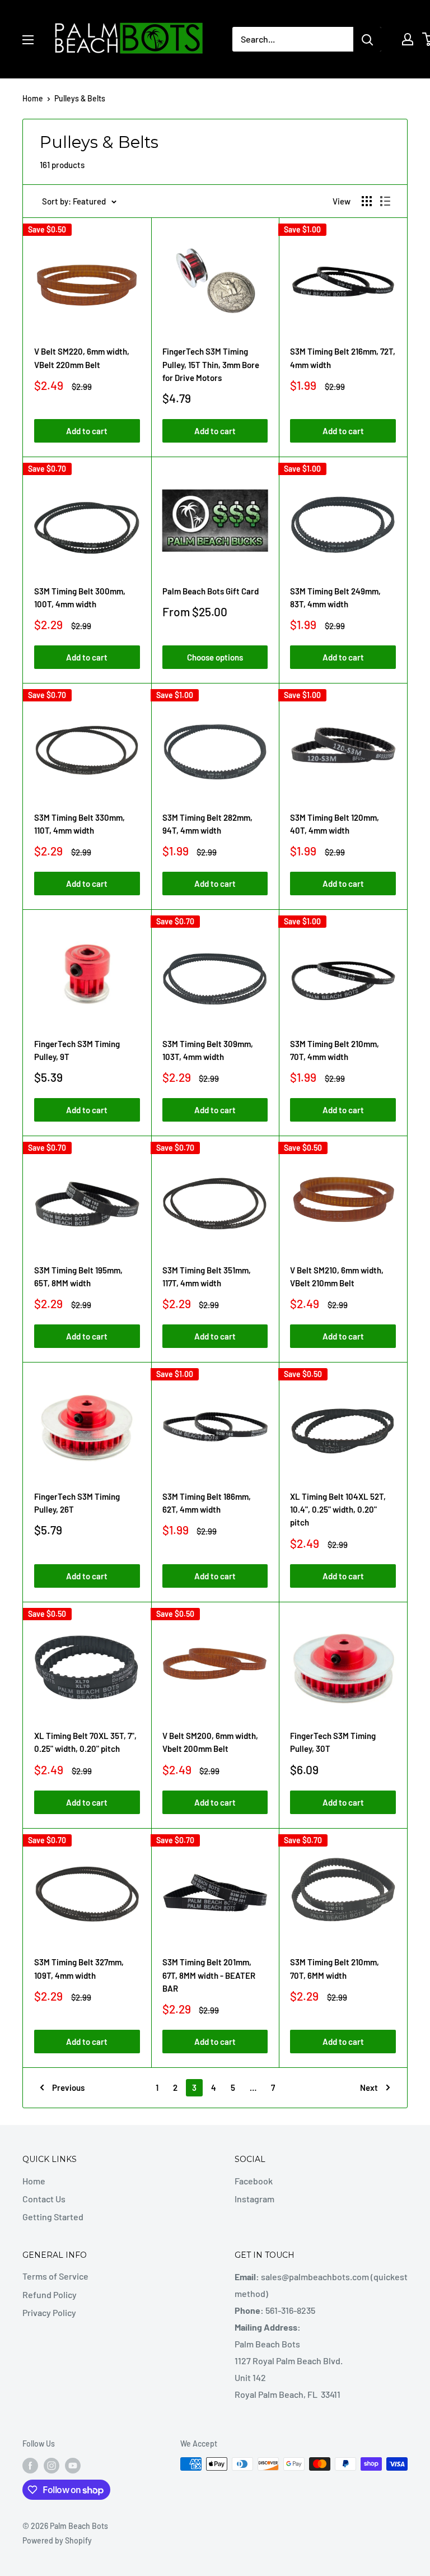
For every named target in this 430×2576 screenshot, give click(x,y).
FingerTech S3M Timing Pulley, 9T (77, 1050)
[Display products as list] (385, 201)
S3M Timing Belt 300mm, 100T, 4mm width (80, 597)
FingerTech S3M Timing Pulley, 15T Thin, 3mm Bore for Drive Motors (211, 364)
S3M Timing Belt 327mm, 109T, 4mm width (79, 1968)
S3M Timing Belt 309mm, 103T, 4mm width (208, 1050)
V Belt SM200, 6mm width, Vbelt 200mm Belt (210, 1742)
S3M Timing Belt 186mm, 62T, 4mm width (207, 1503)
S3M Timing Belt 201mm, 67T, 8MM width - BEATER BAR (209, 1975)
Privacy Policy (49, 2312)
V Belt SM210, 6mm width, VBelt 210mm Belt (337, 1277)
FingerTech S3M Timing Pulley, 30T (333, 1742)
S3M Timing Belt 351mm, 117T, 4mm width (207, 1277)
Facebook (254, 2181)
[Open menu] (28, 40)
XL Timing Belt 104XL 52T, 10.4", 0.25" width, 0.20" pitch (338, 1510)
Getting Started (53, 2217)
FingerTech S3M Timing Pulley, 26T (77, 1503)
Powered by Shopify (57, 2540)
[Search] (367, 39)
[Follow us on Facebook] (30, 2465)
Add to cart (87, 431)
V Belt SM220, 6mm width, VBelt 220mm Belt (82, 358)
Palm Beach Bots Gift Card (211, 591)
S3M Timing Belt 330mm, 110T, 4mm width (80, 824)
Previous (68, 2087)
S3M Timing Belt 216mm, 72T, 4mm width (343, 358)
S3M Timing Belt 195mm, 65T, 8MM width (78, 1277)
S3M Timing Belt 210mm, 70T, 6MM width (335, 1968)
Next (369, 2087)
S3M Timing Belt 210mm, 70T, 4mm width (335, 1050)
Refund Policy (50, 2294)
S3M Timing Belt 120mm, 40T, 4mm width (335, 824)
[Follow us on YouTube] (73, 2465)
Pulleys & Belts (80, 98)
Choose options (215, 657)
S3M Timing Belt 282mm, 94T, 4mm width (207, 824)
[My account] (408, 39)
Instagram (254, 2199)
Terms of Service (55, 2276)
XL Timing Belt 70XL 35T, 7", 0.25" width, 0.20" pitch (85, 1742)
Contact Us (44, 2199)
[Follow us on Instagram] (52, 2465)
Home (33, 98)
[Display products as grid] (367, 201)
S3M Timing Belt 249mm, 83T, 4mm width (335, 597)
